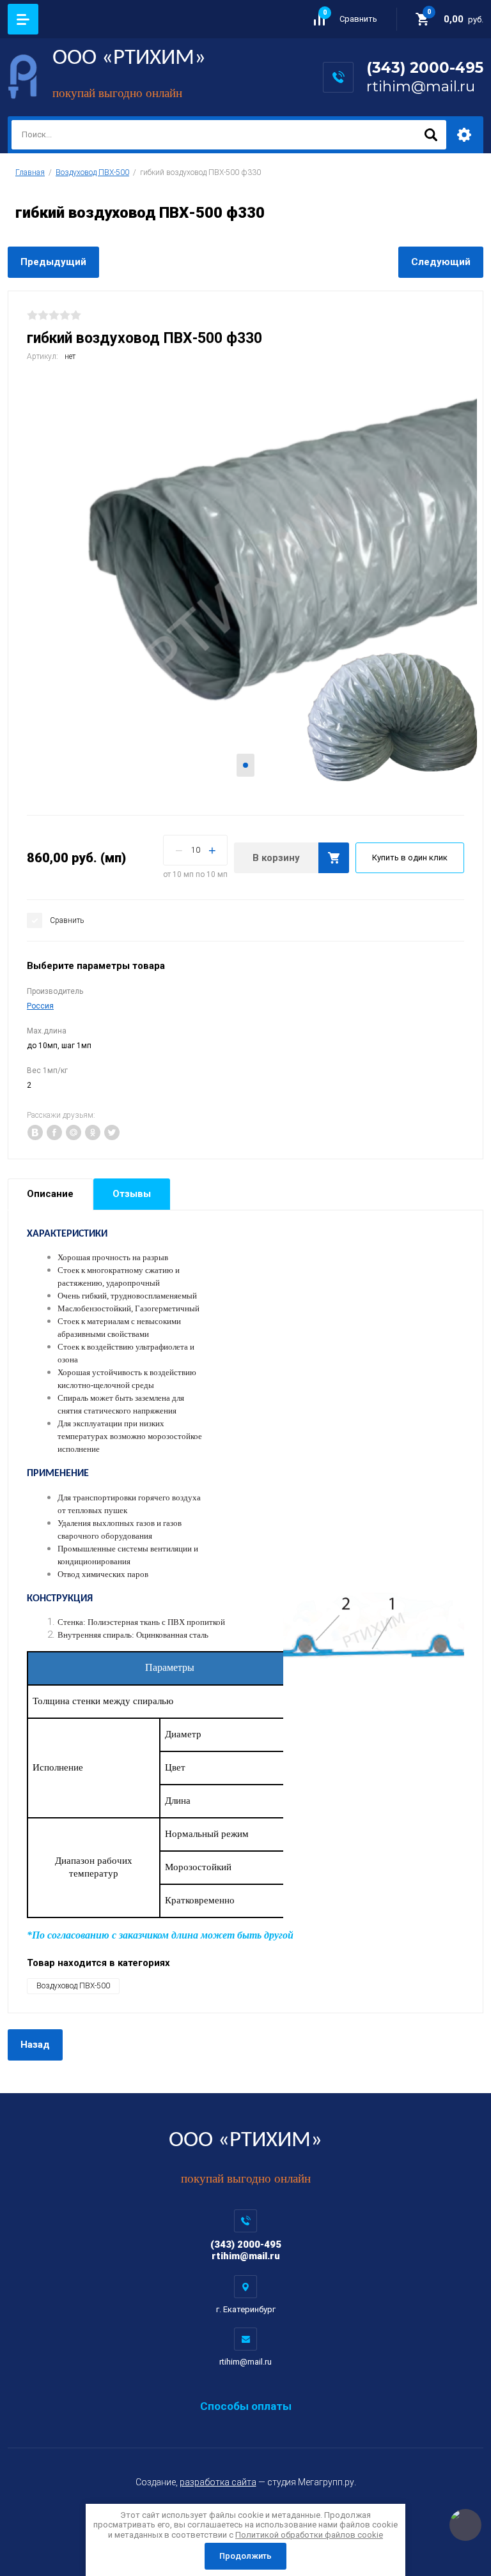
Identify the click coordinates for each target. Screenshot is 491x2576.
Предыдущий (53, 262)
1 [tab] (245, 765)
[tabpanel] (245, 587)
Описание (50, 1194)
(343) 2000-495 (425, 68)
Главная (30, 172)
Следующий (441, 262)
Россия (40, 1006)
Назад (35, 2045)
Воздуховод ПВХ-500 (92, 172)
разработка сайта (218, 2482)
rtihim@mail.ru (421, 86)
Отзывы (132, 1194)
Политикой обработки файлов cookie (309, 2535)
